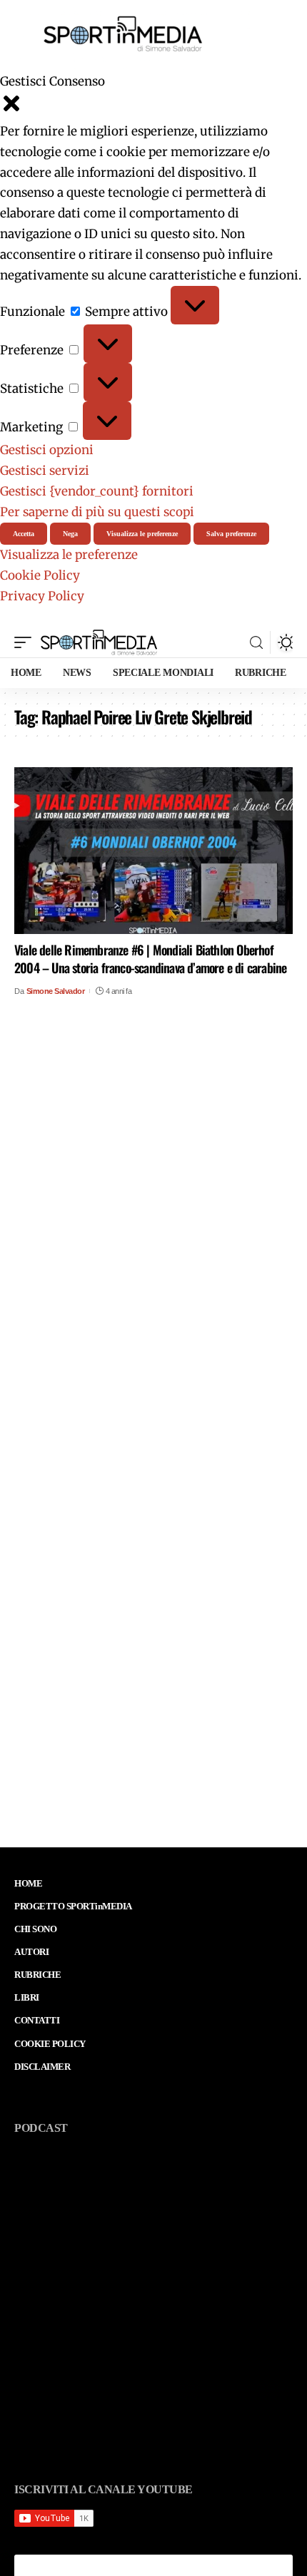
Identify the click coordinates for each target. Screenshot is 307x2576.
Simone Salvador (56, 991)
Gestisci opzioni (47, 450)
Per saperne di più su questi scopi (97, 512)
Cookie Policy (40, 575)
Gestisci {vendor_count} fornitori (97, 491)
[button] (153, 107)
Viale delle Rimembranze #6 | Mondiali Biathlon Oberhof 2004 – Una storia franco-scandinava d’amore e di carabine (150, 959)
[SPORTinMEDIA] (99, 642)
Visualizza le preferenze (142, 534)
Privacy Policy (42, 596)
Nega (70, 534)
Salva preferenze (231, 534)
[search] (256, 643)
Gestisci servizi (45, 471)
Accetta (24, 534)
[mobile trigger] (26, 642)
